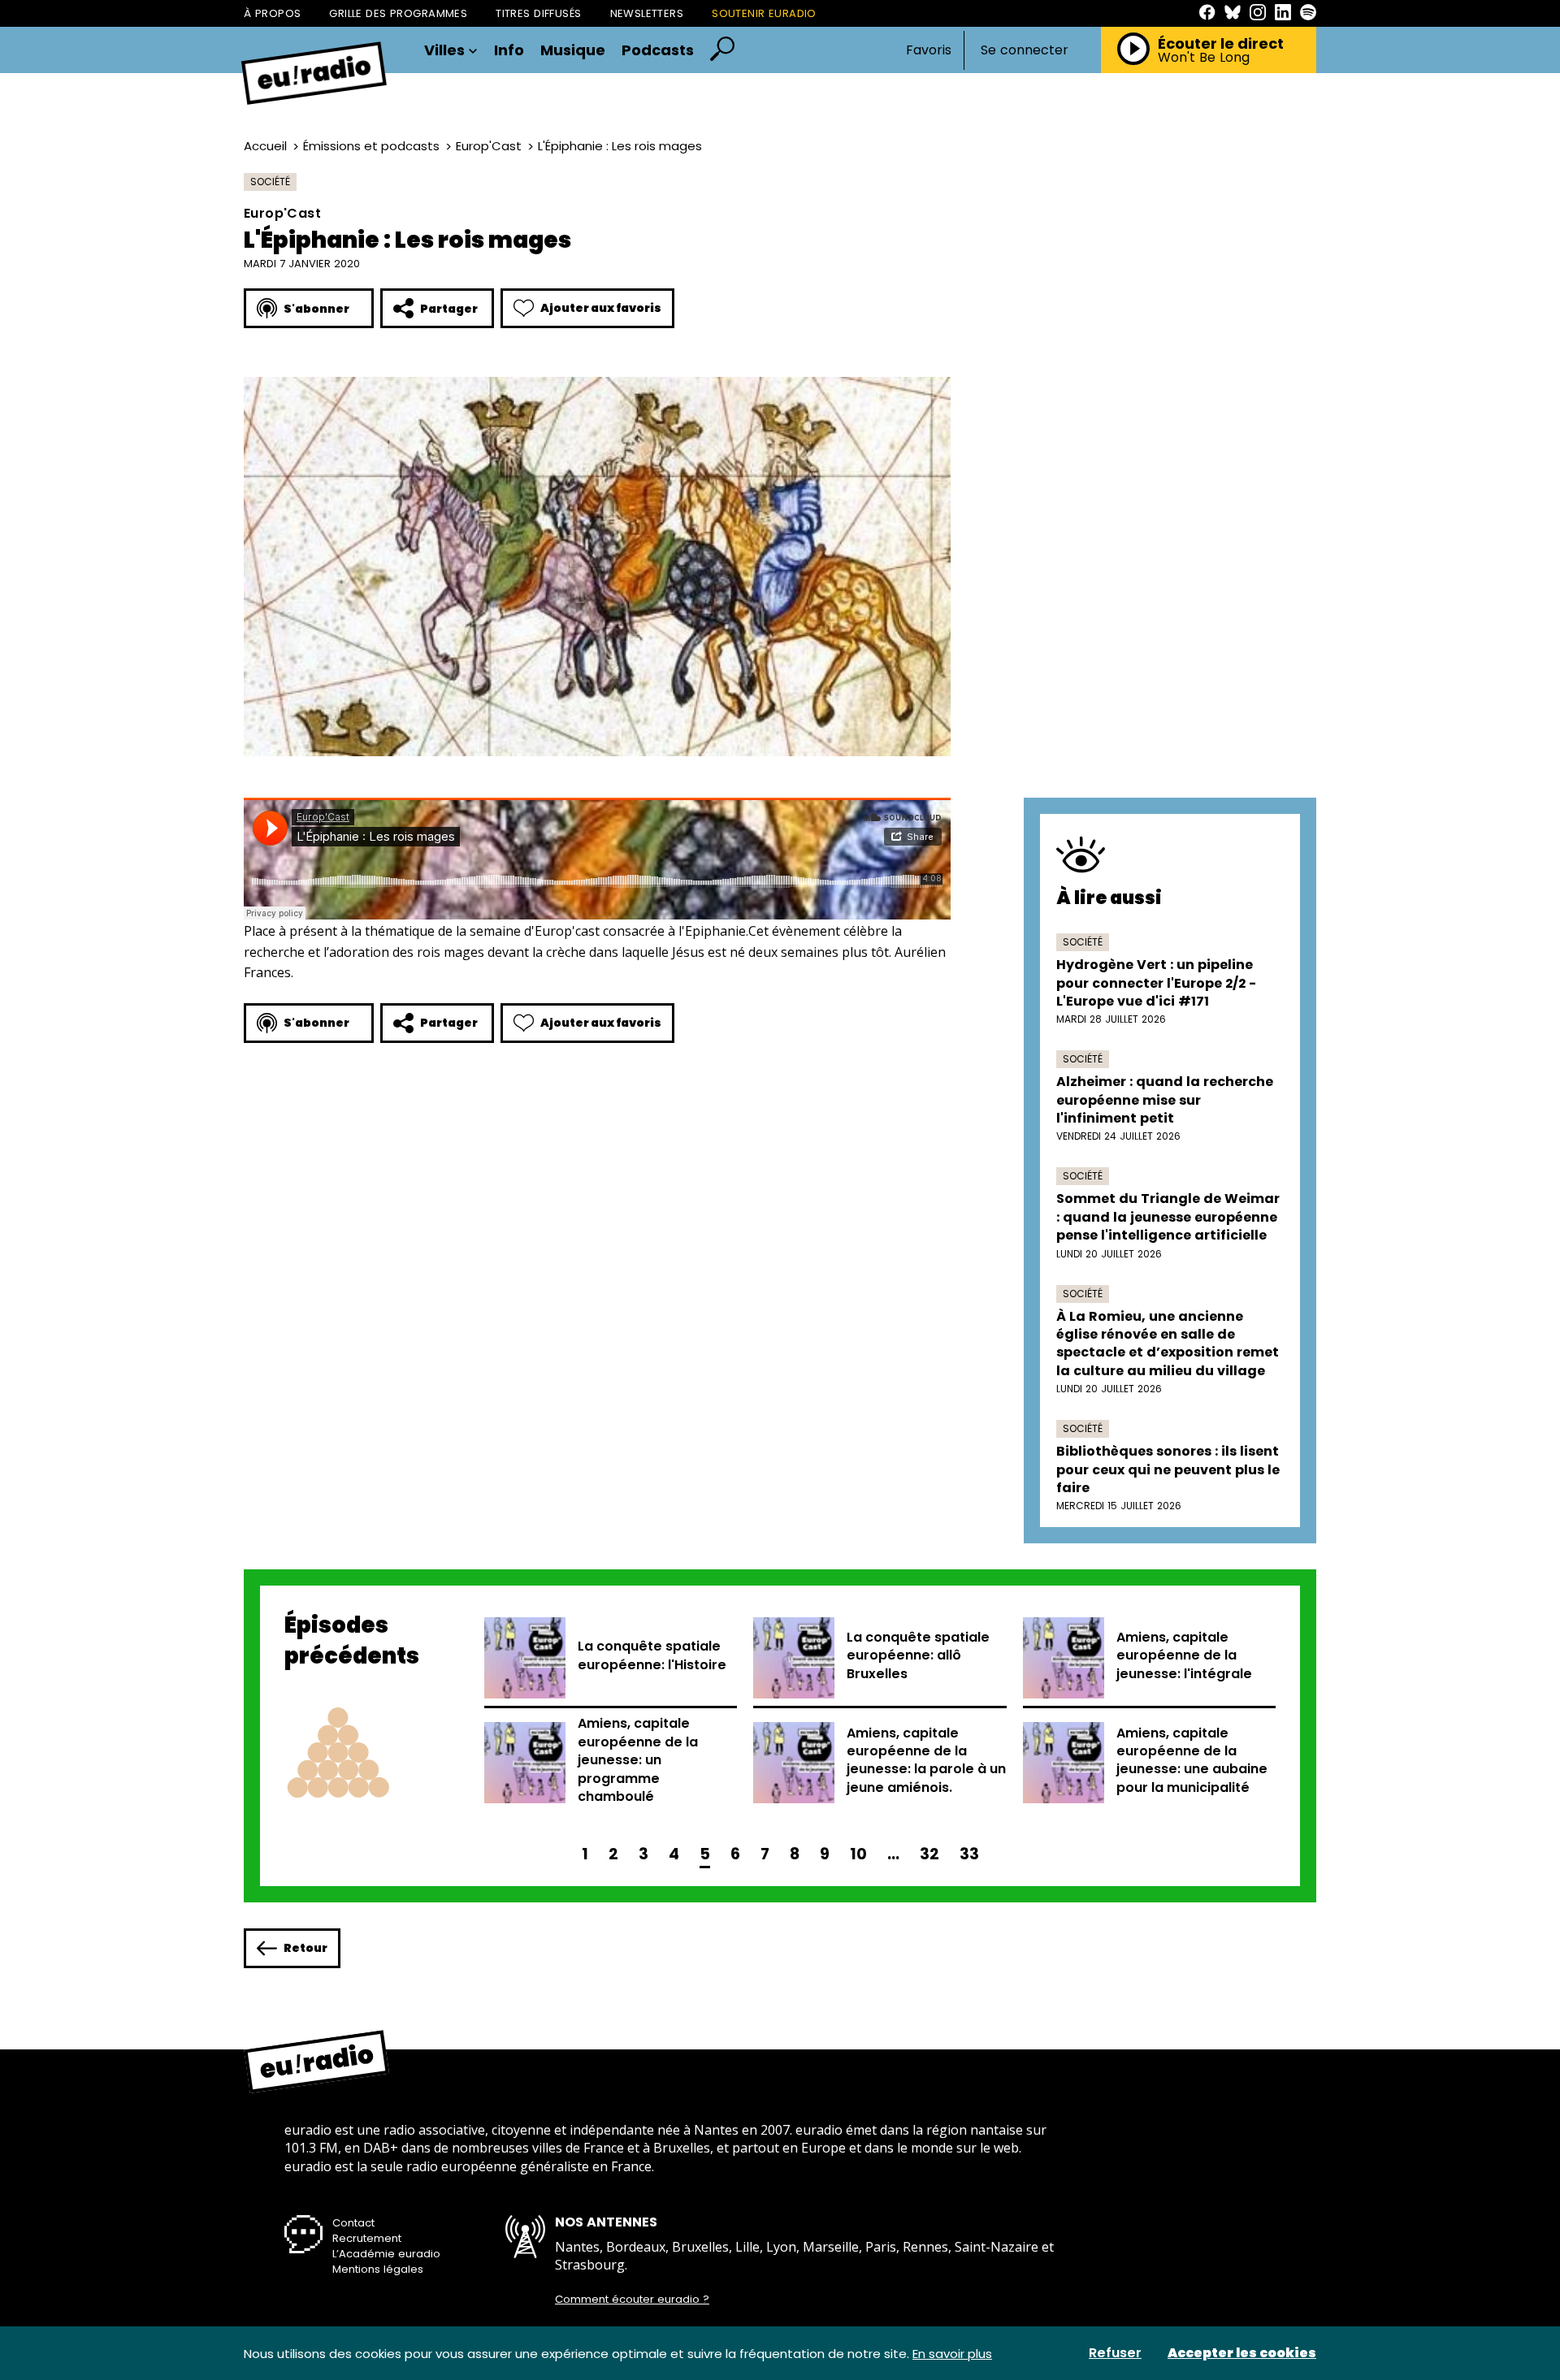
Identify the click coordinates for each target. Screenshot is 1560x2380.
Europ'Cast (489, 146)
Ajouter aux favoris (601, 308)
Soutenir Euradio (764, 13)
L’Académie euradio (386, 2254)
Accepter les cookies (1242, 2353)
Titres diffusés (538, 13)
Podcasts (658, 50)
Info (509, 50)
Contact (353, 2223)
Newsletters (647, 13)
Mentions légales (378, 2269)
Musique (573, 50)
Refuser (1115, 2353)
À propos (272, 13)
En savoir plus (952, 2354)
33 (969, 1854)
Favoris (929, 50)
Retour (305, 1948)
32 (929, 1854)
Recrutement (367, 2238)
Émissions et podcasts (371, 146)
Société (270, 182)
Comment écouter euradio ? (632, 2300)
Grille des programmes (398, 13)
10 (858, 1854)
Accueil (265, 146)
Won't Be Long (1204, 58)
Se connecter (1025, 50)
